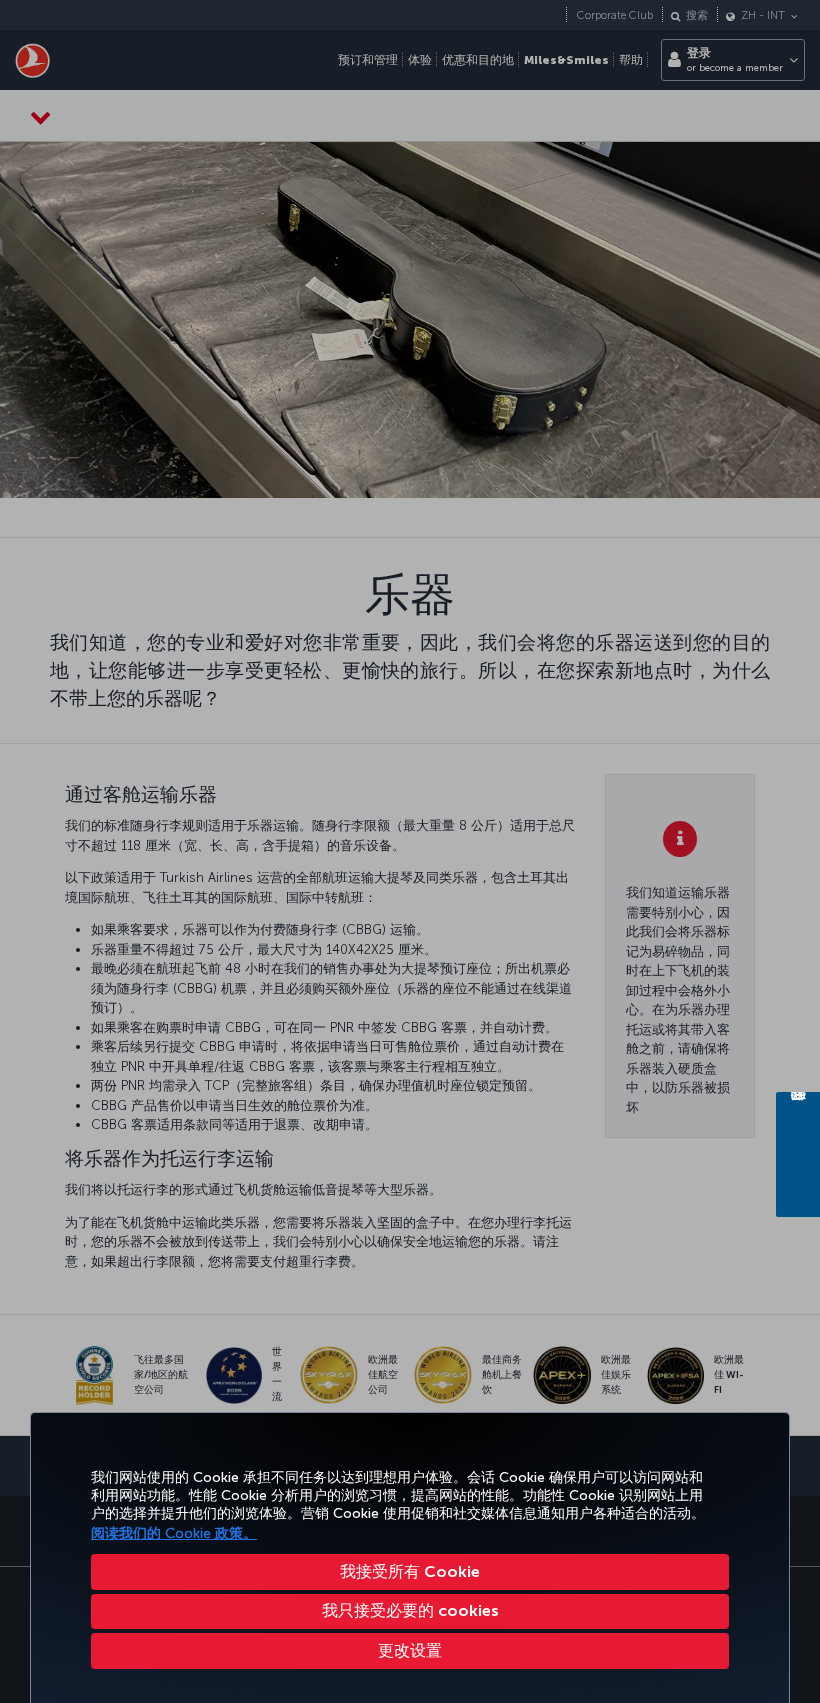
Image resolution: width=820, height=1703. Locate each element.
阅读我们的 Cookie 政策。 (174, 1533)
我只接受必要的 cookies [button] (410, 1610)
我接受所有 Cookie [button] (410, 1571)
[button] (410, 1651)
